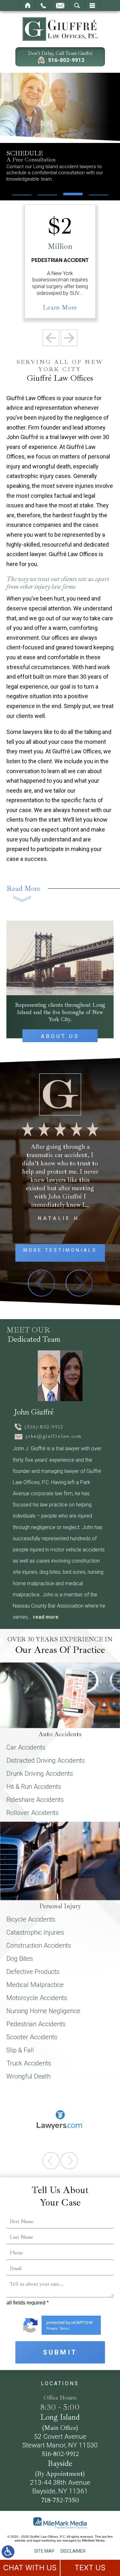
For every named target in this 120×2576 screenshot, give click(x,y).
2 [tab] (71, 1376)
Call (43, 5)
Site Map (44, 2551)
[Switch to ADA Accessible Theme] (8, 2552)
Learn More (60, 307)
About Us (60, 1036)
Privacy (52, 2329)
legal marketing (44, 2540)
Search (77, 5)
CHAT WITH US (30, 2568)
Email (60, 5)
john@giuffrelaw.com (54, 1436)
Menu (92, 5)
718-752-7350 (60, 2500)
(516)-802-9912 (44, 1427)
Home (28, 5)
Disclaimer (73, 2551)
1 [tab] (49, 1376)
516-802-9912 (66, 60)
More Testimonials (60, 1250)
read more (46, 1617)
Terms (64, 2329)
